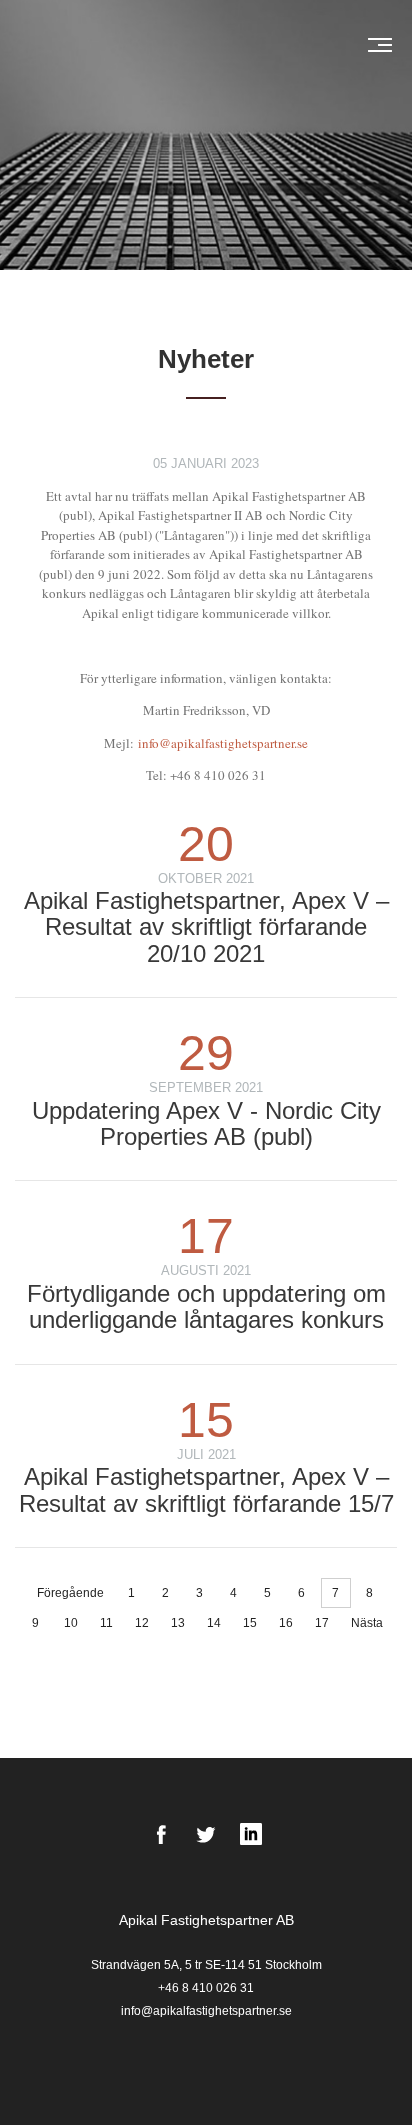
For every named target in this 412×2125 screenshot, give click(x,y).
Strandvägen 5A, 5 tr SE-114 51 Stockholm (206, 1965)
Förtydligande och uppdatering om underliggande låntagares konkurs (206, 1306)
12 (142, 1623)
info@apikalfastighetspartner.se (223, 743)
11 (106, 1623)
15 (250, 1623)
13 (178, 1623)
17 (322, 1623)
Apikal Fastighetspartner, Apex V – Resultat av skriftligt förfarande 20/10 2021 (206, 927)
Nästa (367, 1623)
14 (214, 1623)
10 (71, 1623)
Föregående (70, 1593)
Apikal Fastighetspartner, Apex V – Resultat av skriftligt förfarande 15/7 (206, 1489)
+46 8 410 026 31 (206, 1988)
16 (286, 1623)
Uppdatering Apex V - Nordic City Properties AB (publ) (206, 1123)
